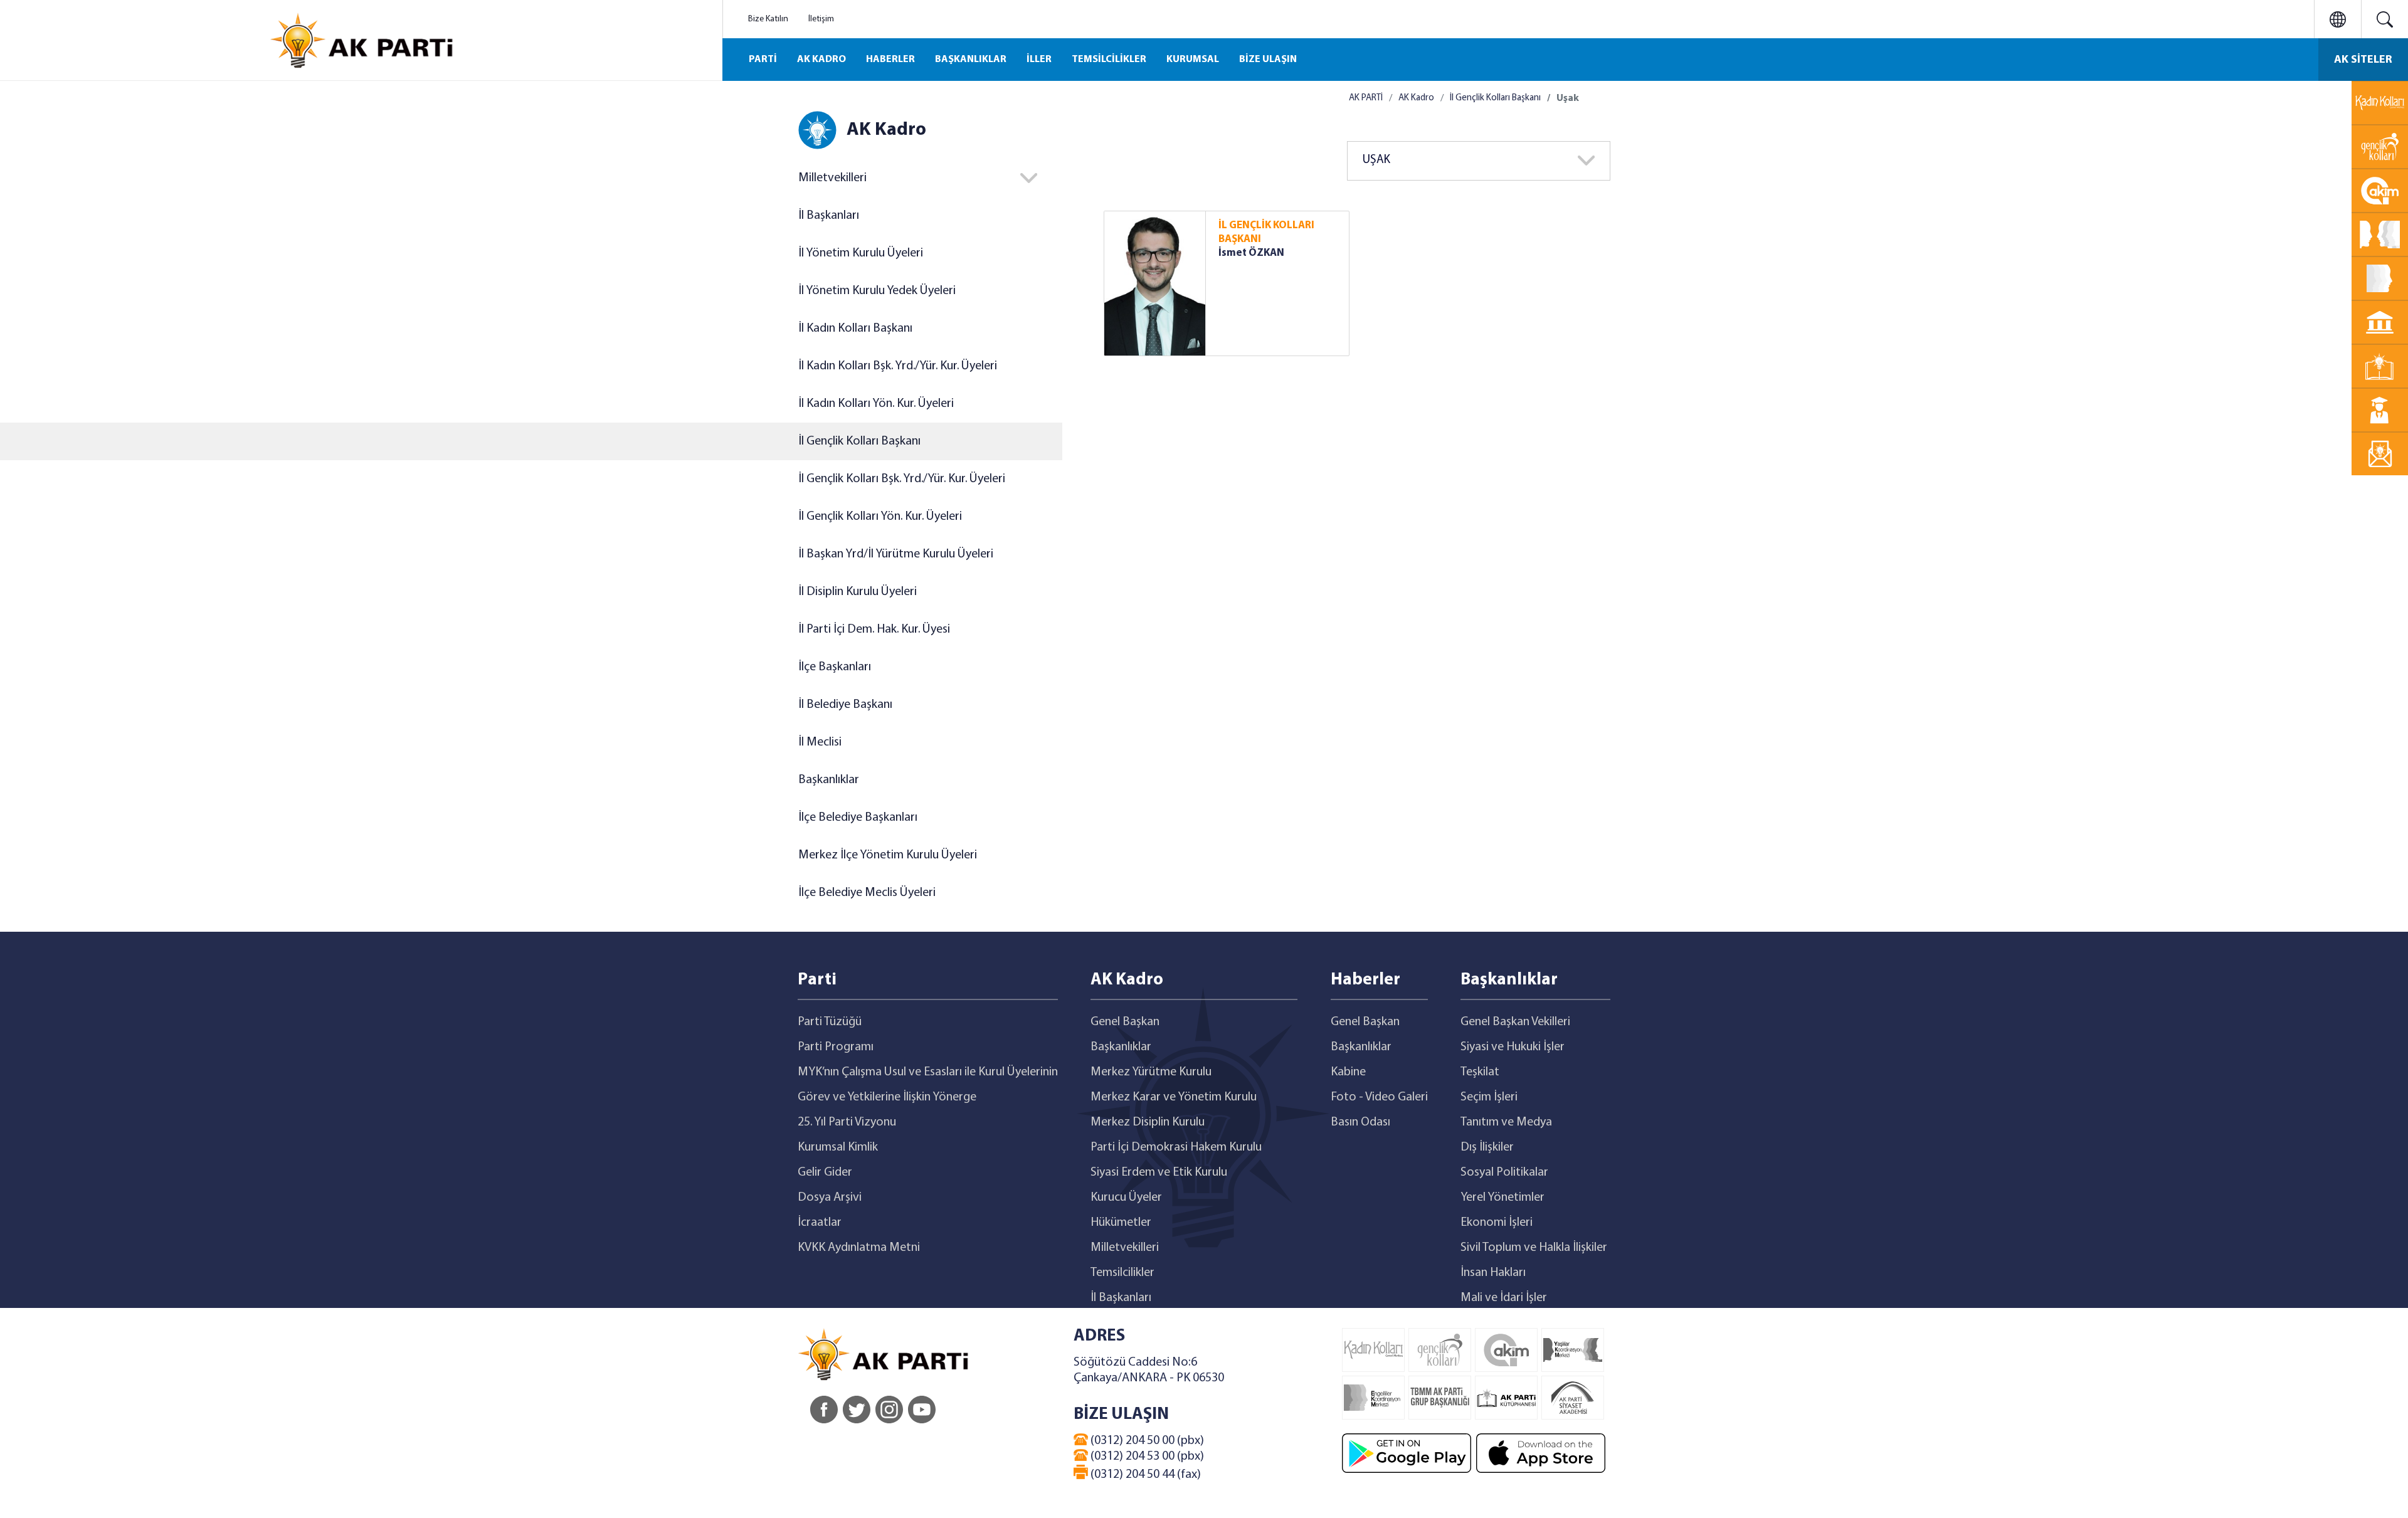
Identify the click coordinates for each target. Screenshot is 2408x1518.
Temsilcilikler (1122, 1273)
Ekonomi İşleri (1497, 1223)
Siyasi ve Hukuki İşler (1513, 1047)
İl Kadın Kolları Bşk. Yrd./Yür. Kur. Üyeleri (898, 366)
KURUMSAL (1193, 60)
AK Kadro (1416, 98)
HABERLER (890, 60)
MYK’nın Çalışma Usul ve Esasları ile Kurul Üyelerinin (928, 1072)
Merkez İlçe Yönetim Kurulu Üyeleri (888, 855)
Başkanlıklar (829, 780)
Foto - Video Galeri (1379, 1097)
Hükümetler (1121, 1223)
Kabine (1348, 1072)
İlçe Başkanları (835, 667)
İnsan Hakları (1493, 1273)
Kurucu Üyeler (1126, 1198)
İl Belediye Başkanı (845, 705)
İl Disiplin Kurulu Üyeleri (858, 592)
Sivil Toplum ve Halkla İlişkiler (1534, 1248)
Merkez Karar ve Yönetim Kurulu (1174, 1097)
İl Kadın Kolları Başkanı (855, 329)
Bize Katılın (768, 19)
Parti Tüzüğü (830, 1022)
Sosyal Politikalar (1504, 1173)
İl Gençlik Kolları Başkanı (859, 441)
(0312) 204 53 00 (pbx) (1146, 1457)
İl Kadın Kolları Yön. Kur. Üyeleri (876, 404)
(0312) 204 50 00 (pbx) (1146, 1441)
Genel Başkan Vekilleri (1515, 1022)
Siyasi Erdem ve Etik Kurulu (1159, 1173)
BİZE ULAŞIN (1268, 60)
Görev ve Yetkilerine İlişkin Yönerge (887, 1097)
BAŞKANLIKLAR (971, 60)
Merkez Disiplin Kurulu (1148, 1122)
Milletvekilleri (1125, 1248)
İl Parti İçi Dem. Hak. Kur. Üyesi (874, 630)
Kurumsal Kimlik (838, 1147)
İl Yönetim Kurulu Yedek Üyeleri (877, 291)
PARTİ (763, 60)
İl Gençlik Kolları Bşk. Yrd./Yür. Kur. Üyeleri (902, 479)
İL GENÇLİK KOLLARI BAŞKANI (1266, 232)
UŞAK (1376, 160)
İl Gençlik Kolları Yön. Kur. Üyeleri (880, 517)
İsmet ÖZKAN (1251, 253)
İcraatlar (820, 1223)
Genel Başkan (1125, 1022)
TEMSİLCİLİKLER (1109, 60)
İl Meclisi (820, 742)
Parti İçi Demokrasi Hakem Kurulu (1176, 1147)
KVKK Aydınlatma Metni (859, 1248)
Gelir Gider (825, 1173)
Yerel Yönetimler (1502, 1198)
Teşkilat (1480, 1072)
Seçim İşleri (1489, 1097)
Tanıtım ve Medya (1506, 1122)
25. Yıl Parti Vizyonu (847, 1122)
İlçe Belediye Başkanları (858, 818)
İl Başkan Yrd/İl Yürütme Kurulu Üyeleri (896, 554)
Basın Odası (1360, 1122)
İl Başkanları (829, 216)
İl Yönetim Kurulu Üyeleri (861, 253)
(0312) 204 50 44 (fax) (1144, 1475)
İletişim (821, 19)
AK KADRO (821, 60)
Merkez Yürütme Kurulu (1151, 1072)
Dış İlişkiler (1487, 1147)
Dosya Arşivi (830, 1198)
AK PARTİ (1366, 98)
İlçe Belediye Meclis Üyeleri (867, 893)
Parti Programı (836, 1047)
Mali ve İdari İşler (1504, 1298)
